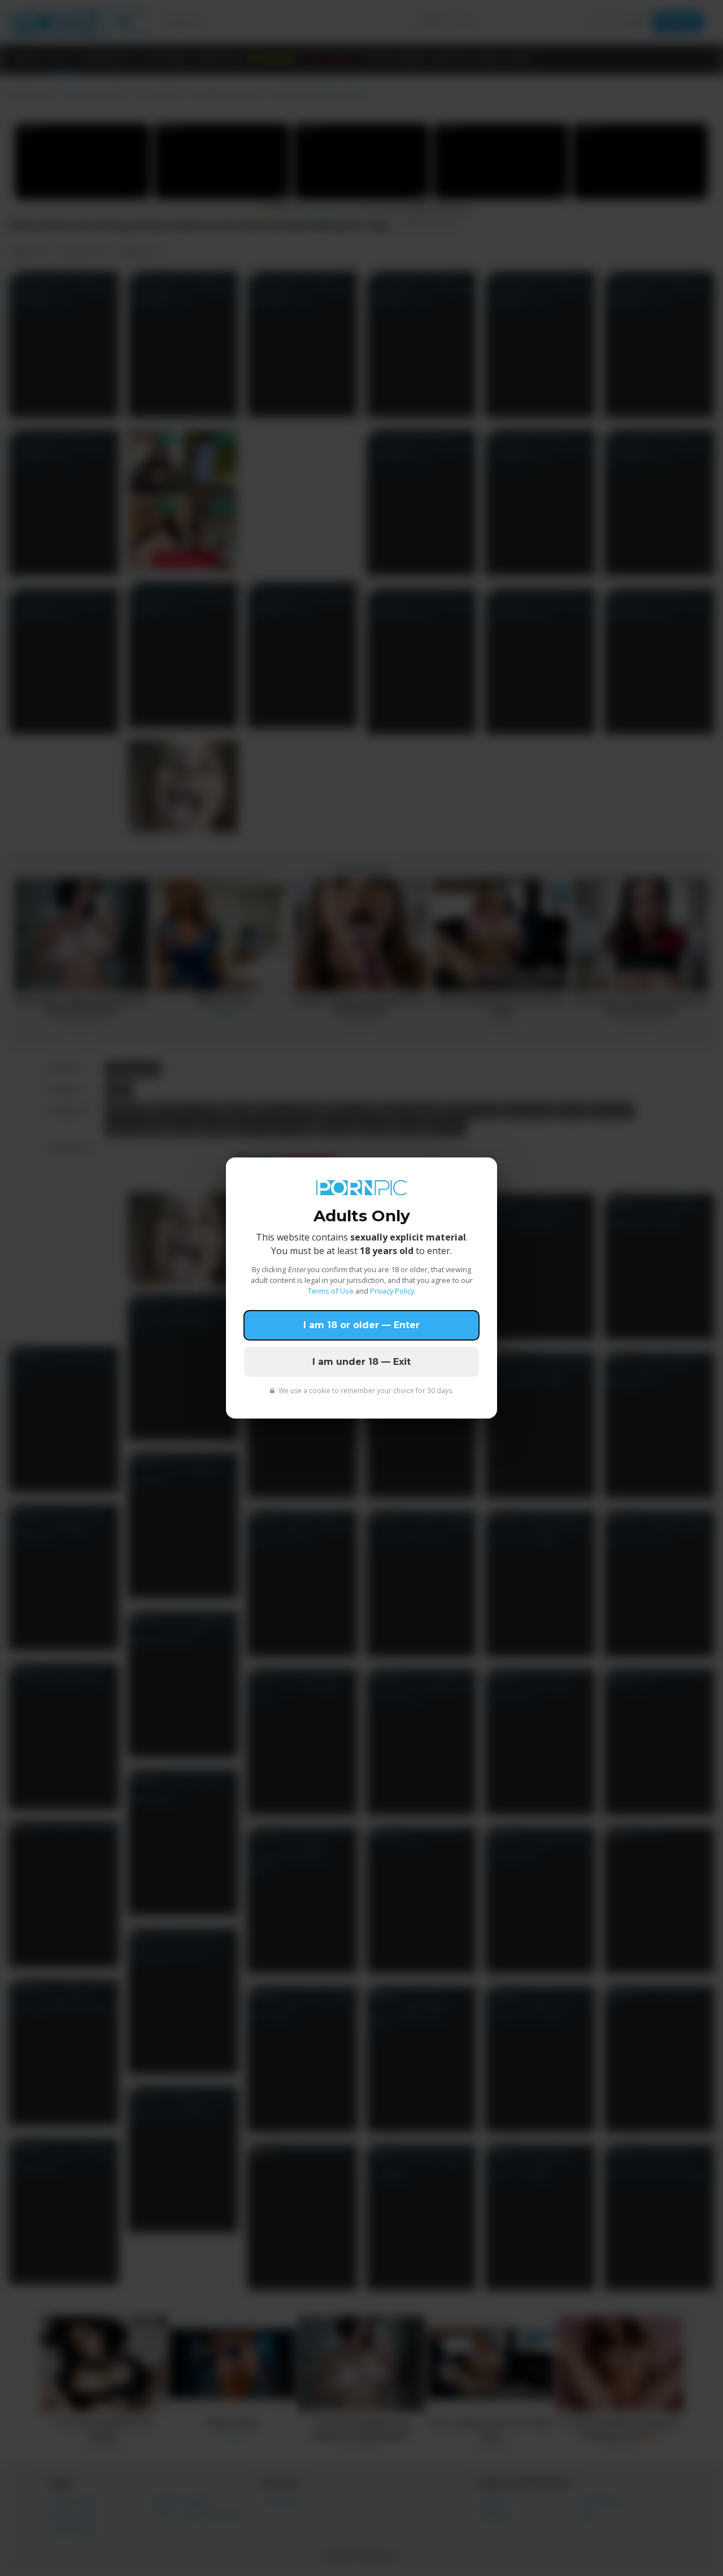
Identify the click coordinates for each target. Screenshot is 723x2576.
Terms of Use (331, 1291)
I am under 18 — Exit (361, 1362)
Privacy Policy (392, 1291)
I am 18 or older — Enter (361, 1325)
